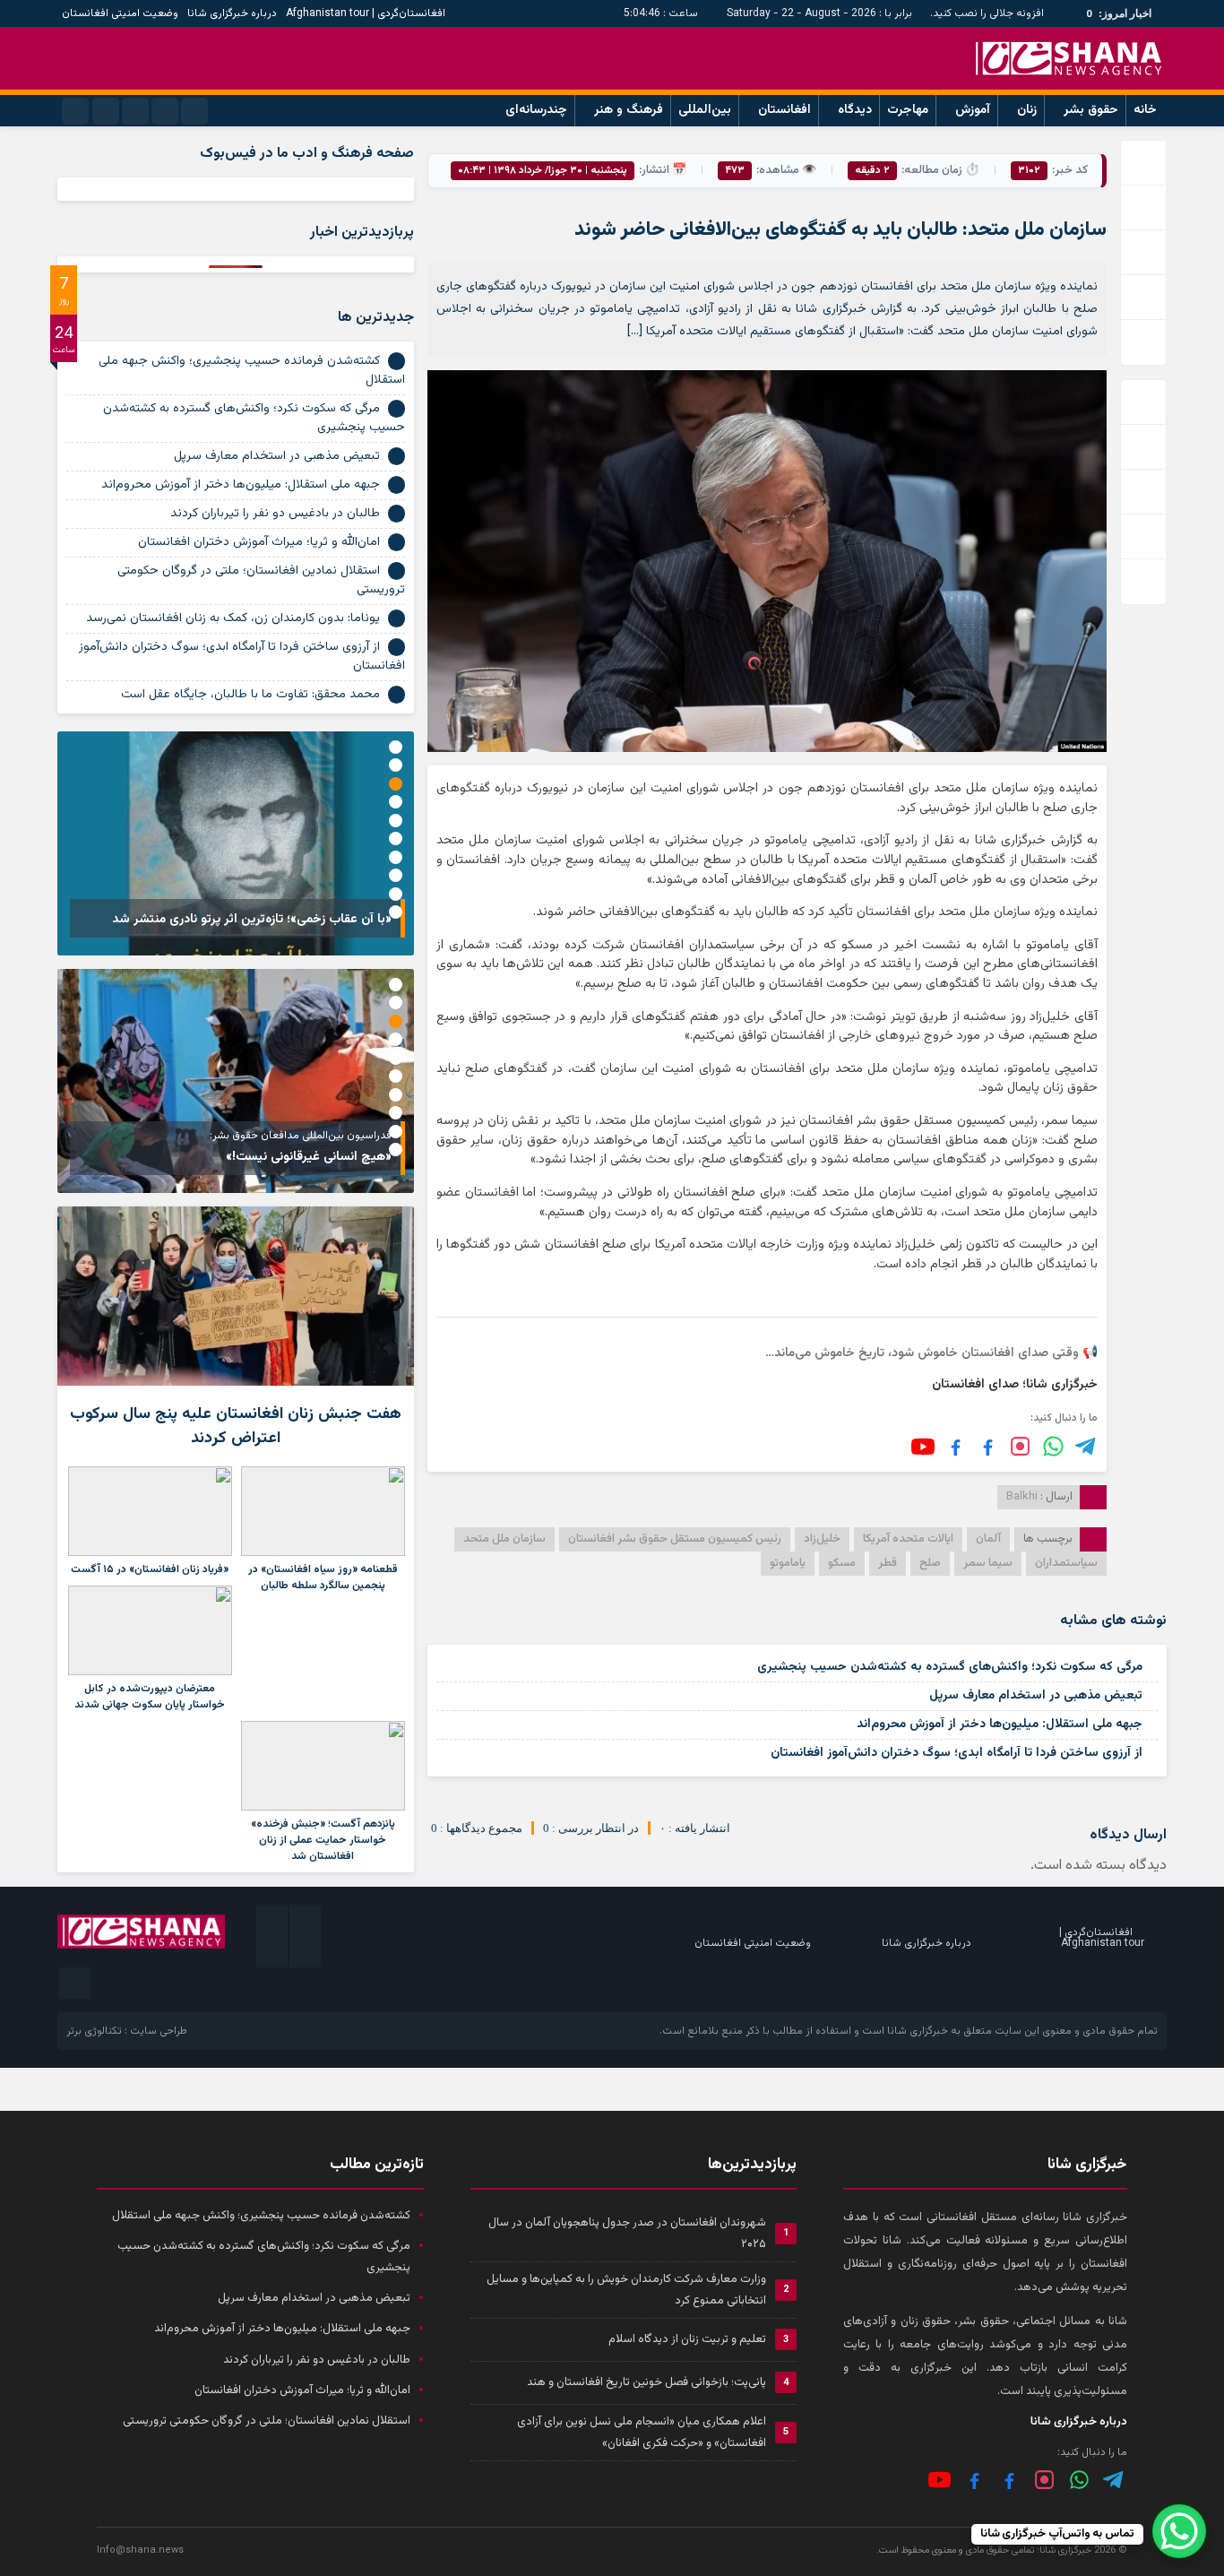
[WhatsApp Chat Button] (1179, 2531)
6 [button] (396, 838)
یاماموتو (788, 1563)
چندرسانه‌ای (536, 110)
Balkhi (1022, 1497)
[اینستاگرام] (1020, 1446)
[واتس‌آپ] (1053, 1446)
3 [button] (396, 784)
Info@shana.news (140, 2550)
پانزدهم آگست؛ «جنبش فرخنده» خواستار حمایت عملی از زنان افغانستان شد (323, 1840)
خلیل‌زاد (822, 1539)
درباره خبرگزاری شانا (232, 13)
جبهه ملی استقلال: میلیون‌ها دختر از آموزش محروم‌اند (1000, 1725)
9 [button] (396, 894)
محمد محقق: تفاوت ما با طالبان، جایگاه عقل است (250, 695)
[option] (236, 843)
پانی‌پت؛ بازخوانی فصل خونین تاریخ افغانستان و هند (646, 2382)
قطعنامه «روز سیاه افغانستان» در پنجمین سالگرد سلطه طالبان (323, 1578)
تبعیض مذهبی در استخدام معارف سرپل (1036, 1696)
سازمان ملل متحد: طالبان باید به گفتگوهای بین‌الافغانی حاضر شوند (840, 230)
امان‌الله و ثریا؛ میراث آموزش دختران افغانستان (259, 542)
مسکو (842, 1563)
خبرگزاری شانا (918, 2031)
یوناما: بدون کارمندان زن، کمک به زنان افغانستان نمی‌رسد (233, 618)
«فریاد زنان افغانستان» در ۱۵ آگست (150, 1569)
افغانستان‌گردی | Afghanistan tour (366, 13)
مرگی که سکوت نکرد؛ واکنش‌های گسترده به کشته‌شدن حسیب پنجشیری (950, 1667)
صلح (930, 1563)
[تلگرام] (1086, 1446)
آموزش (973, 110)
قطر (888, 1563)
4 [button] (396, 802)
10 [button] (396, 912)
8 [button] (396, 875)
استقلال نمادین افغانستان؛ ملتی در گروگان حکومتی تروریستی (261, 580)
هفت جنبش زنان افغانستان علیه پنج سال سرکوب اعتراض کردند (236, 1426)
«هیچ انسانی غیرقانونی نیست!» (309, 1157)
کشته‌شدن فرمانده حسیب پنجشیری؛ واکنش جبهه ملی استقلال (252, 371)
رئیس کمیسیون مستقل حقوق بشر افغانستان (675, 1539)
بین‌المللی (705, 110)
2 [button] (396, 765)
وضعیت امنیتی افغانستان (120, 13)
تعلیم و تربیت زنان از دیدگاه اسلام (687, 2339)
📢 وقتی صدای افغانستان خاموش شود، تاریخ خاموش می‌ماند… (931, 1353)
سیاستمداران (1066, 1563)
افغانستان (784, 110)
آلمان (988, 1539)
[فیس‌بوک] (988, 1446)
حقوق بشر (1091, 110)
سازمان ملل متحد (504, 1539)
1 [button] (396, 747)
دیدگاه (855, 110)
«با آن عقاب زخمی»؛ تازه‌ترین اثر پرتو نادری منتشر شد (252, 920)
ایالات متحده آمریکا (908, 1539)
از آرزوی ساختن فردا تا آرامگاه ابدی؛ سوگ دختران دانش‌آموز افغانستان (957, 1753)
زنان (1027, 110)
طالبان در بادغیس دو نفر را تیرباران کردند (275, 514)
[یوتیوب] (923, 1447)
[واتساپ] (1079, 2480)
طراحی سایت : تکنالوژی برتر (127, 2031)
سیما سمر (988, 1563)
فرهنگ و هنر (629, 110)
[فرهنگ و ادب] (956, 1446)
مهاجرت (908, 110)
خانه (1145, 110)
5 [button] (396, 821)
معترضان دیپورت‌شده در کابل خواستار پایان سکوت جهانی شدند (150, 1697)
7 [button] (396, 857)
